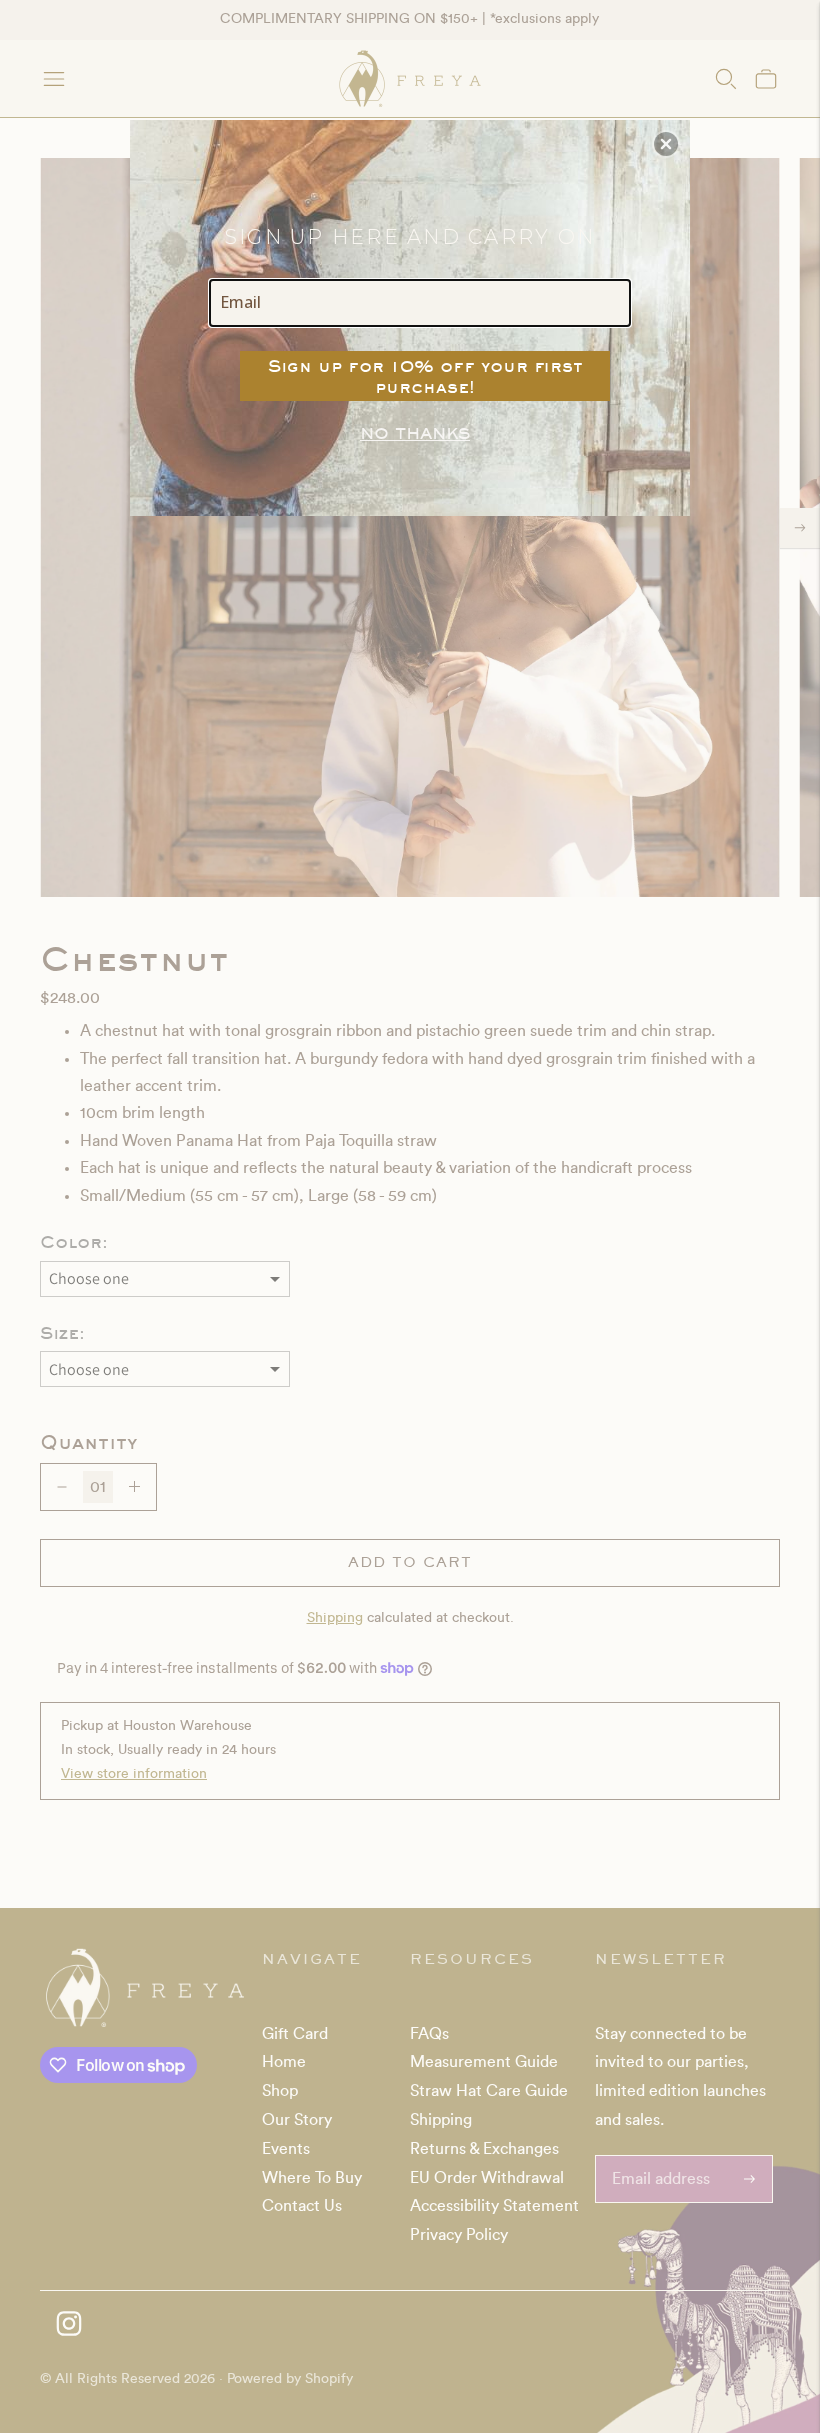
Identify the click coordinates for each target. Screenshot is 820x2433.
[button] (666, 144)
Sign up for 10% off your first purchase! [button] (425, 376)
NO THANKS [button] (415, 433)
